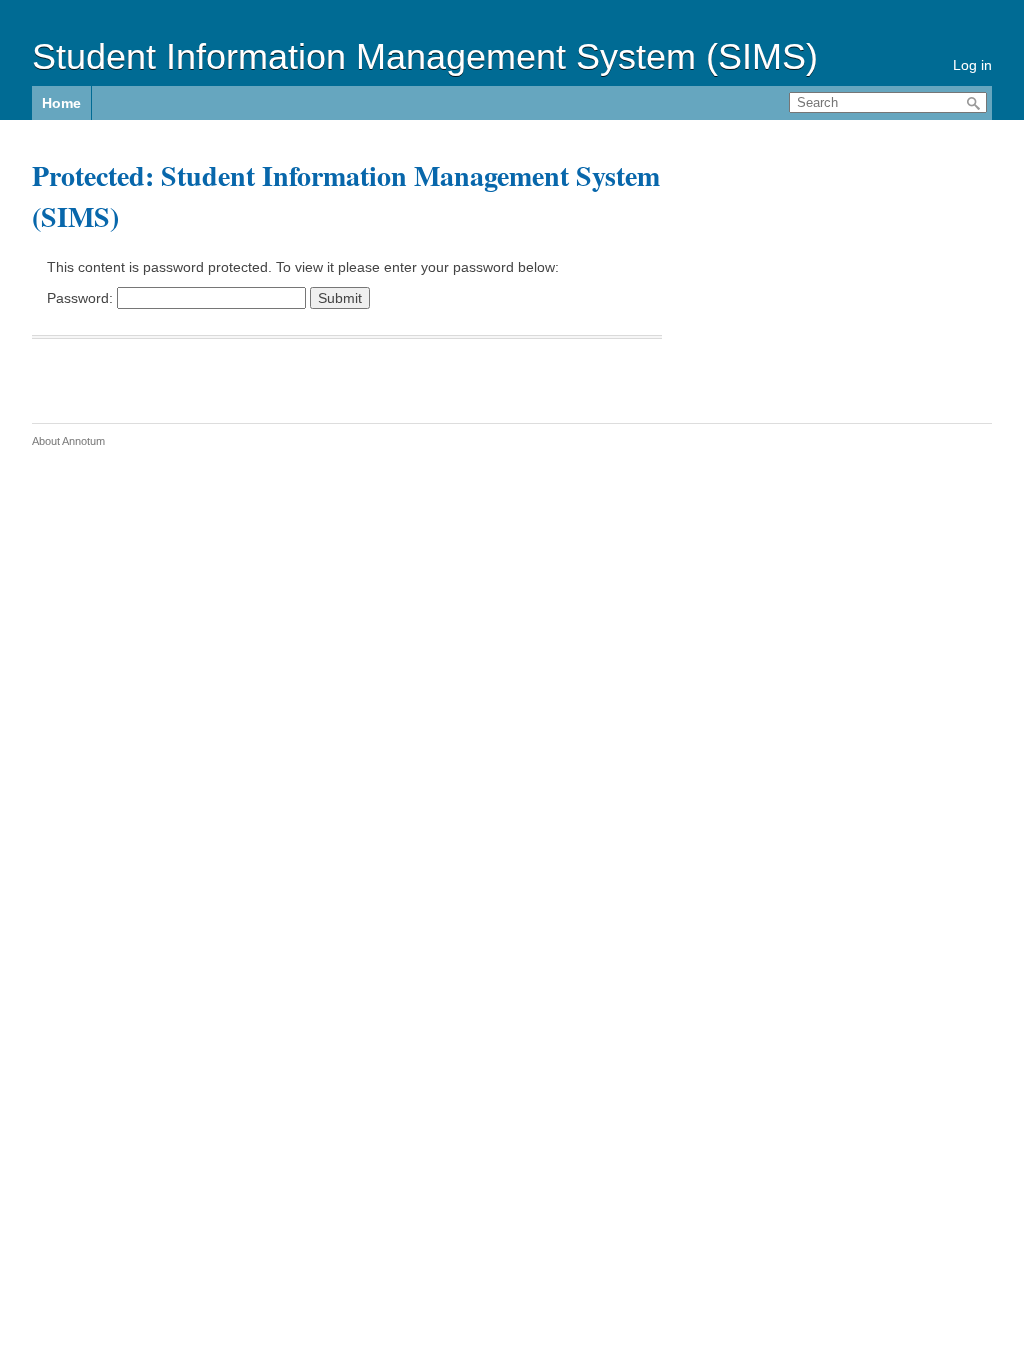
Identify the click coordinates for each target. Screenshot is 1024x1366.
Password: (82, 298)
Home (61, 103)
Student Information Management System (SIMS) (425, 56)
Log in (972, 65)
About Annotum (68, 441)
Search (974, 103)
